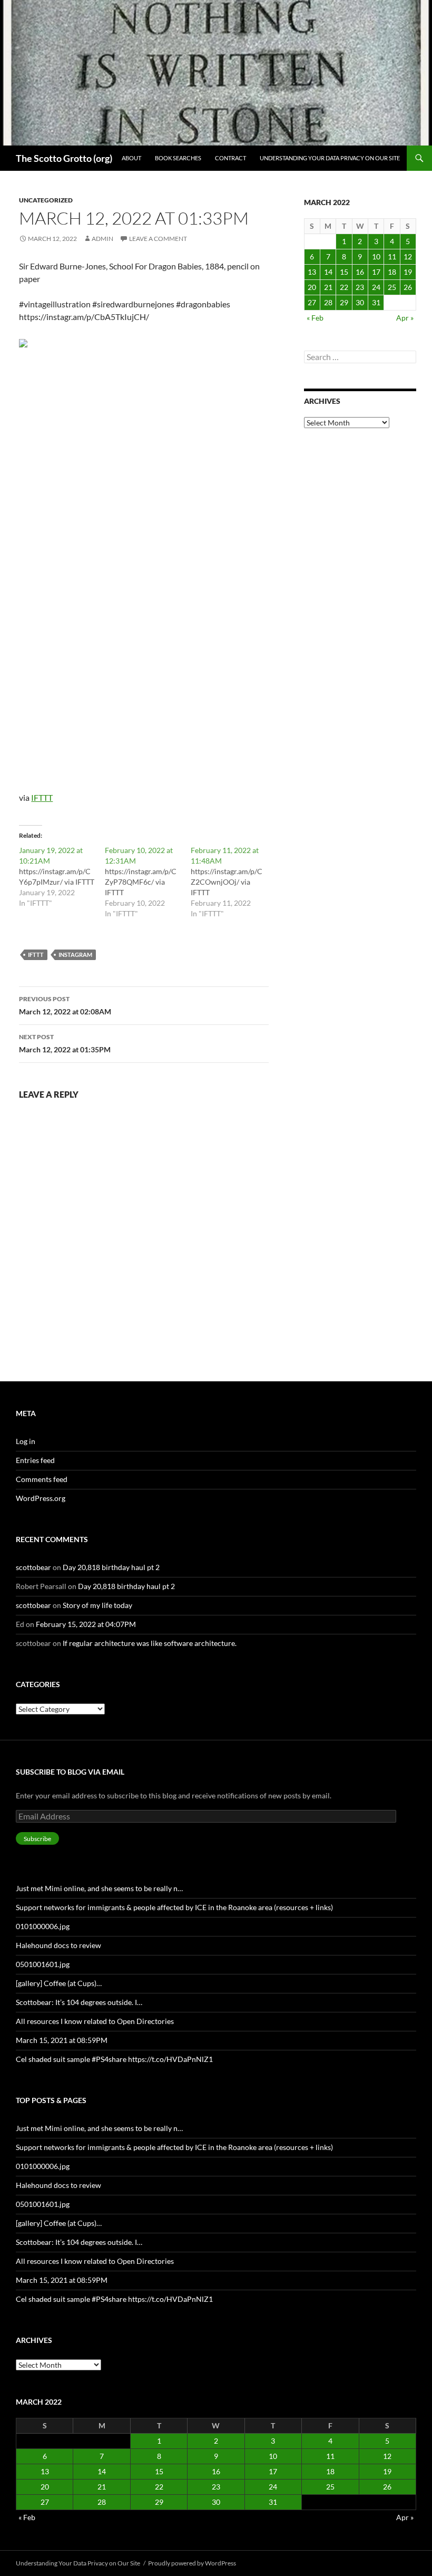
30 (360, 302)
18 (392, 272)
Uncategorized (46, 200)
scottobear (33, 1567)
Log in (26, 1441)
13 (312, 272)
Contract (230, 158)
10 (376, 256)
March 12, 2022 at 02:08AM (65, 1005)
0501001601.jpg (43, 1964)
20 (312, 287)
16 (360, 272)
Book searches (178, 158)
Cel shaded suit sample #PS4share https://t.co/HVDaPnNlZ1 (114, 2059)
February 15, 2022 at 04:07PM (86, 1624)
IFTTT (42, 797)
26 (408, 287)
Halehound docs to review (58, 1945)
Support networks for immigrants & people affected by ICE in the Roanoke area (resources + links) (174, 1907)
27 (312, 302)
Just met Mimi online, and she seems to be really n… (99, 1888)
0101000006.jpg (43, 1926)
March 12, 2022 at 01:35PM (65, 1043)
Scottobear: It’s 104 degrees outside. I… (79, 2002)
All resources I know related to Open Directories (95, 2021)
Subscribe (37, 1839)
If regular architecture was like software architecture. (150, 1643)
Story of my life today (97, 1605)
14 (328, 272)
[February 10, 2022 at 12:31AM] (148, 882)
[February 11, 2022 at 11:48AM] (234, 882)
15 (344, 272)
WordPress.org (41, 1498)
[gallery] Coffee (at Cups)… (59, 1983)
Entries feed (35, 1460)
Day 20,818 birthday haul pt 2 (111, 1567)
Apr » (405, 318)
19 (408, 272)
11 (392, 256)
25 (392, 287)
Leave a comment (158, 239)
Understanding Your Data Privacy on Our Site (330, 158)
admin (102, 239)
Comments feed (42, 1479)
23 (360, 287)
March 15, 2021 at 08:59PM (62, 2040)
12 (408, 256)
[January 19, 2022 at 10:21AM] (62, 877)
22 (344, 287)
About (131, 158)
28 (328, 302)
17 (376, 272)
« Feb (315, 318)
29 (344, 302)
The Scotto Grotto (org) (64, 158)
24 (376, 287)
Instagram (75, 955)
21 (328, 287)
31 (376, 302)
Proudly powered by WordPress (192, 2563)
